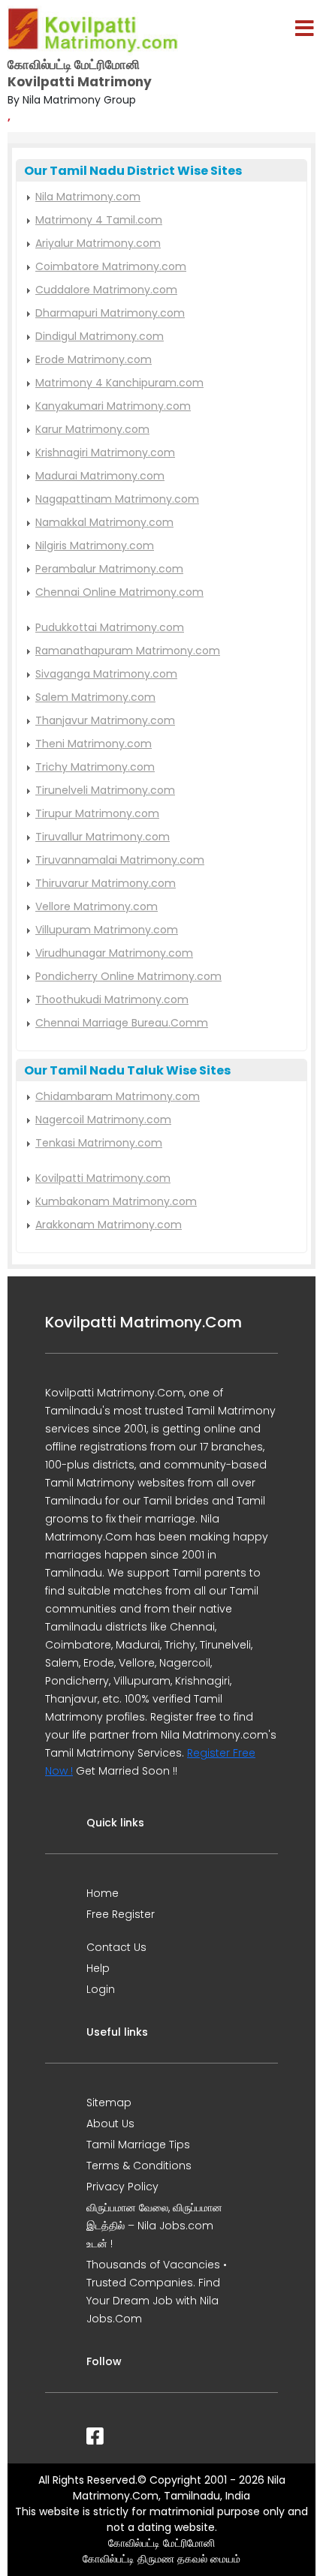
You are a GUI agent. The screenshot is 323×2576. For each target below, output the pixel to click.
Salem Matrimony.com (95, 697)
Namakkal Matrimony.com (104, 522)
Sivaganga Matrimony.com (106, 674)
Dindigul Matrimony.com (100, 336)
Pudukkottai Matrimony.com (110, 627)
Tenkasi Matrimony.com (99, 1143)
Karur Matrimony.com (92, 429)
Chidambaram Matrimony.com (118, 1096)
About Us (110, 2124)
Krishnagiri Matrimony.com (105, 452)
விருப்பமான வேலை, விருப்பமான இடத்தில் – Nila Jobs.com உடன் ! (154, 2226)
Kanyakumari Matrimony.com (113, 406)
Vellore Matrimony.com (97, 906)
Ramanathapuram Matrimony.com (128, 651)
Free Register (121, 1914)
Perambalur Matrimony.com (109, 569)
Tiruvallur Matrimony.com (103, 837)
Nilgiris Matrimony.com (95, 546)
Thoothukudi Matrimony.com (112, 999)
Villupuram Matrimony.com (107, 930)
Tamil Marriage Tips (138, 2145)
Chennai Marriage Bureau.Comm (122, 1023)
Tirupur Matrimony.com (97, 813)
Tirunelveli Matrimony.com (105, 790)
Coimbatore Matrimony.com (111, 266)
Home (103, 1893)
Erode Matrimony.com (94, 359)
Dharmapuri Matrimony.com (110, 313)
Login (101, 1989)
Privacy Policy (122, 2187)
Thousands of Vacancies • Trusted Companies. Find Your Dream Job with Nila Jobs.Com (157, 2292)
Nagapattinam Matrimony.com (117, 499)
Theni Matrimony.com (94, 744)
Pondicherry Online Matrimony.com (128, 976)
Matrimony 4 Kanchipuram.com (119, 383)
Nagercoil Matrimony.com (103, 1120)
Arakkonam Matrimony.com (109, 1225)
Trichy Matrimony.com (95, 767)
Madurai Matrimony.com (100, 476)
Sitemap (109, 2103)
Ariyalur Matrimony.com (98, 243)
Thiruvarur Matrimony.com (106, 883)
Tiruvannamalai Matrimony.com (120, 860)
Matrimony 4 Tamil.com (99, 220)
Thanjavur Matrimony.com (105, 720)
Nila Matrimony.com (88, 197)
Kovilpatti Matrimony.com (103, 1178)
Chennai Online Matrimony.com (119, 592)
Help (98, 1968)
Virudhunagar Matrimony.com (114, 953)
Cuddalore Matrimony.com (106, 290)
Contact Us (116, 1947)
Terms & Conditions (139, 2166)
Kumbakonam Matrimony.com (116, 1201)
